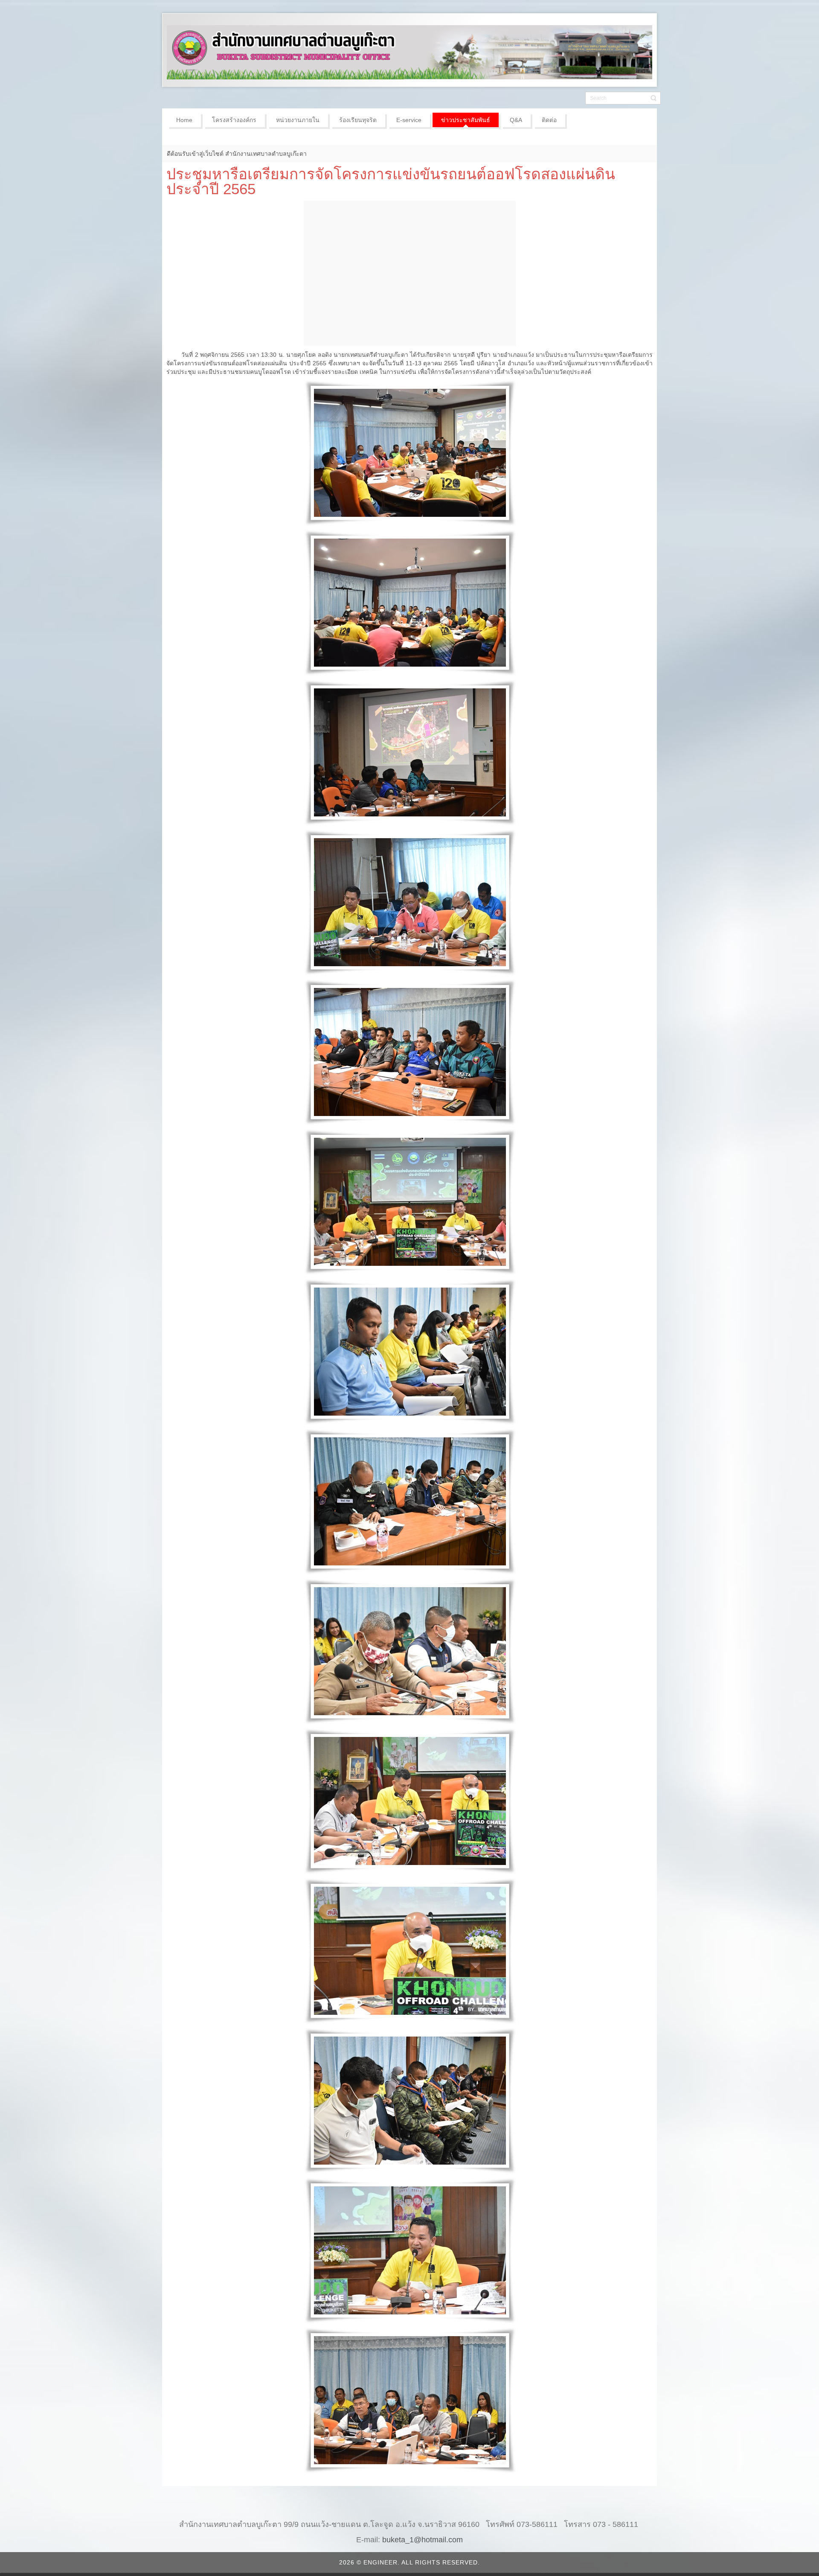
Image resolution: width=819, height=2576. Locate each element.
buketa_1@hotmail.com (423, 2540)
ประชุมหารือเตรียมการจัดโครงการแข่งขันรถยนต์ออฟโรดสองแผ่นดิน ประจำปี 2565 (391, 181)
